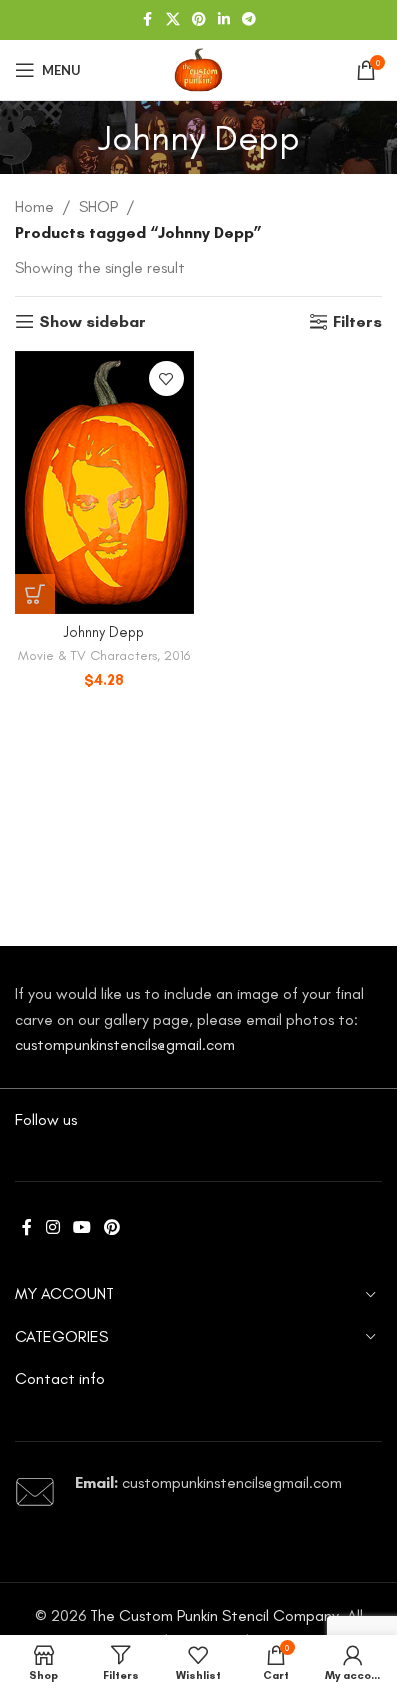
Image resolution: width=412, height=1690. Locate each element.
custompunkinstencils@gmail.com (125, 1044)
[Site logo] (198, 68)
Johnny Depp (104, 632)
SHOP (98, 206)
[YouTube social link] (81, 1227)
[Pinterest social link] (199, 20)
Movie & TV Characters (87, 655)
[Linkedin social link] (224, 20)
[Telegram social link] (249, 20)
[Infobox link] (198, 1492)
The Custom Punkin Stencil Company (214, 1615)
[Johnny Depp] (104, 482)
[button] (35, 594)
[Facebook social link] (148, 20)
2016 (177, 655)
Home (34, 206)
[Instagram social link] (52, 1227)
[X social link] (173, 20)
